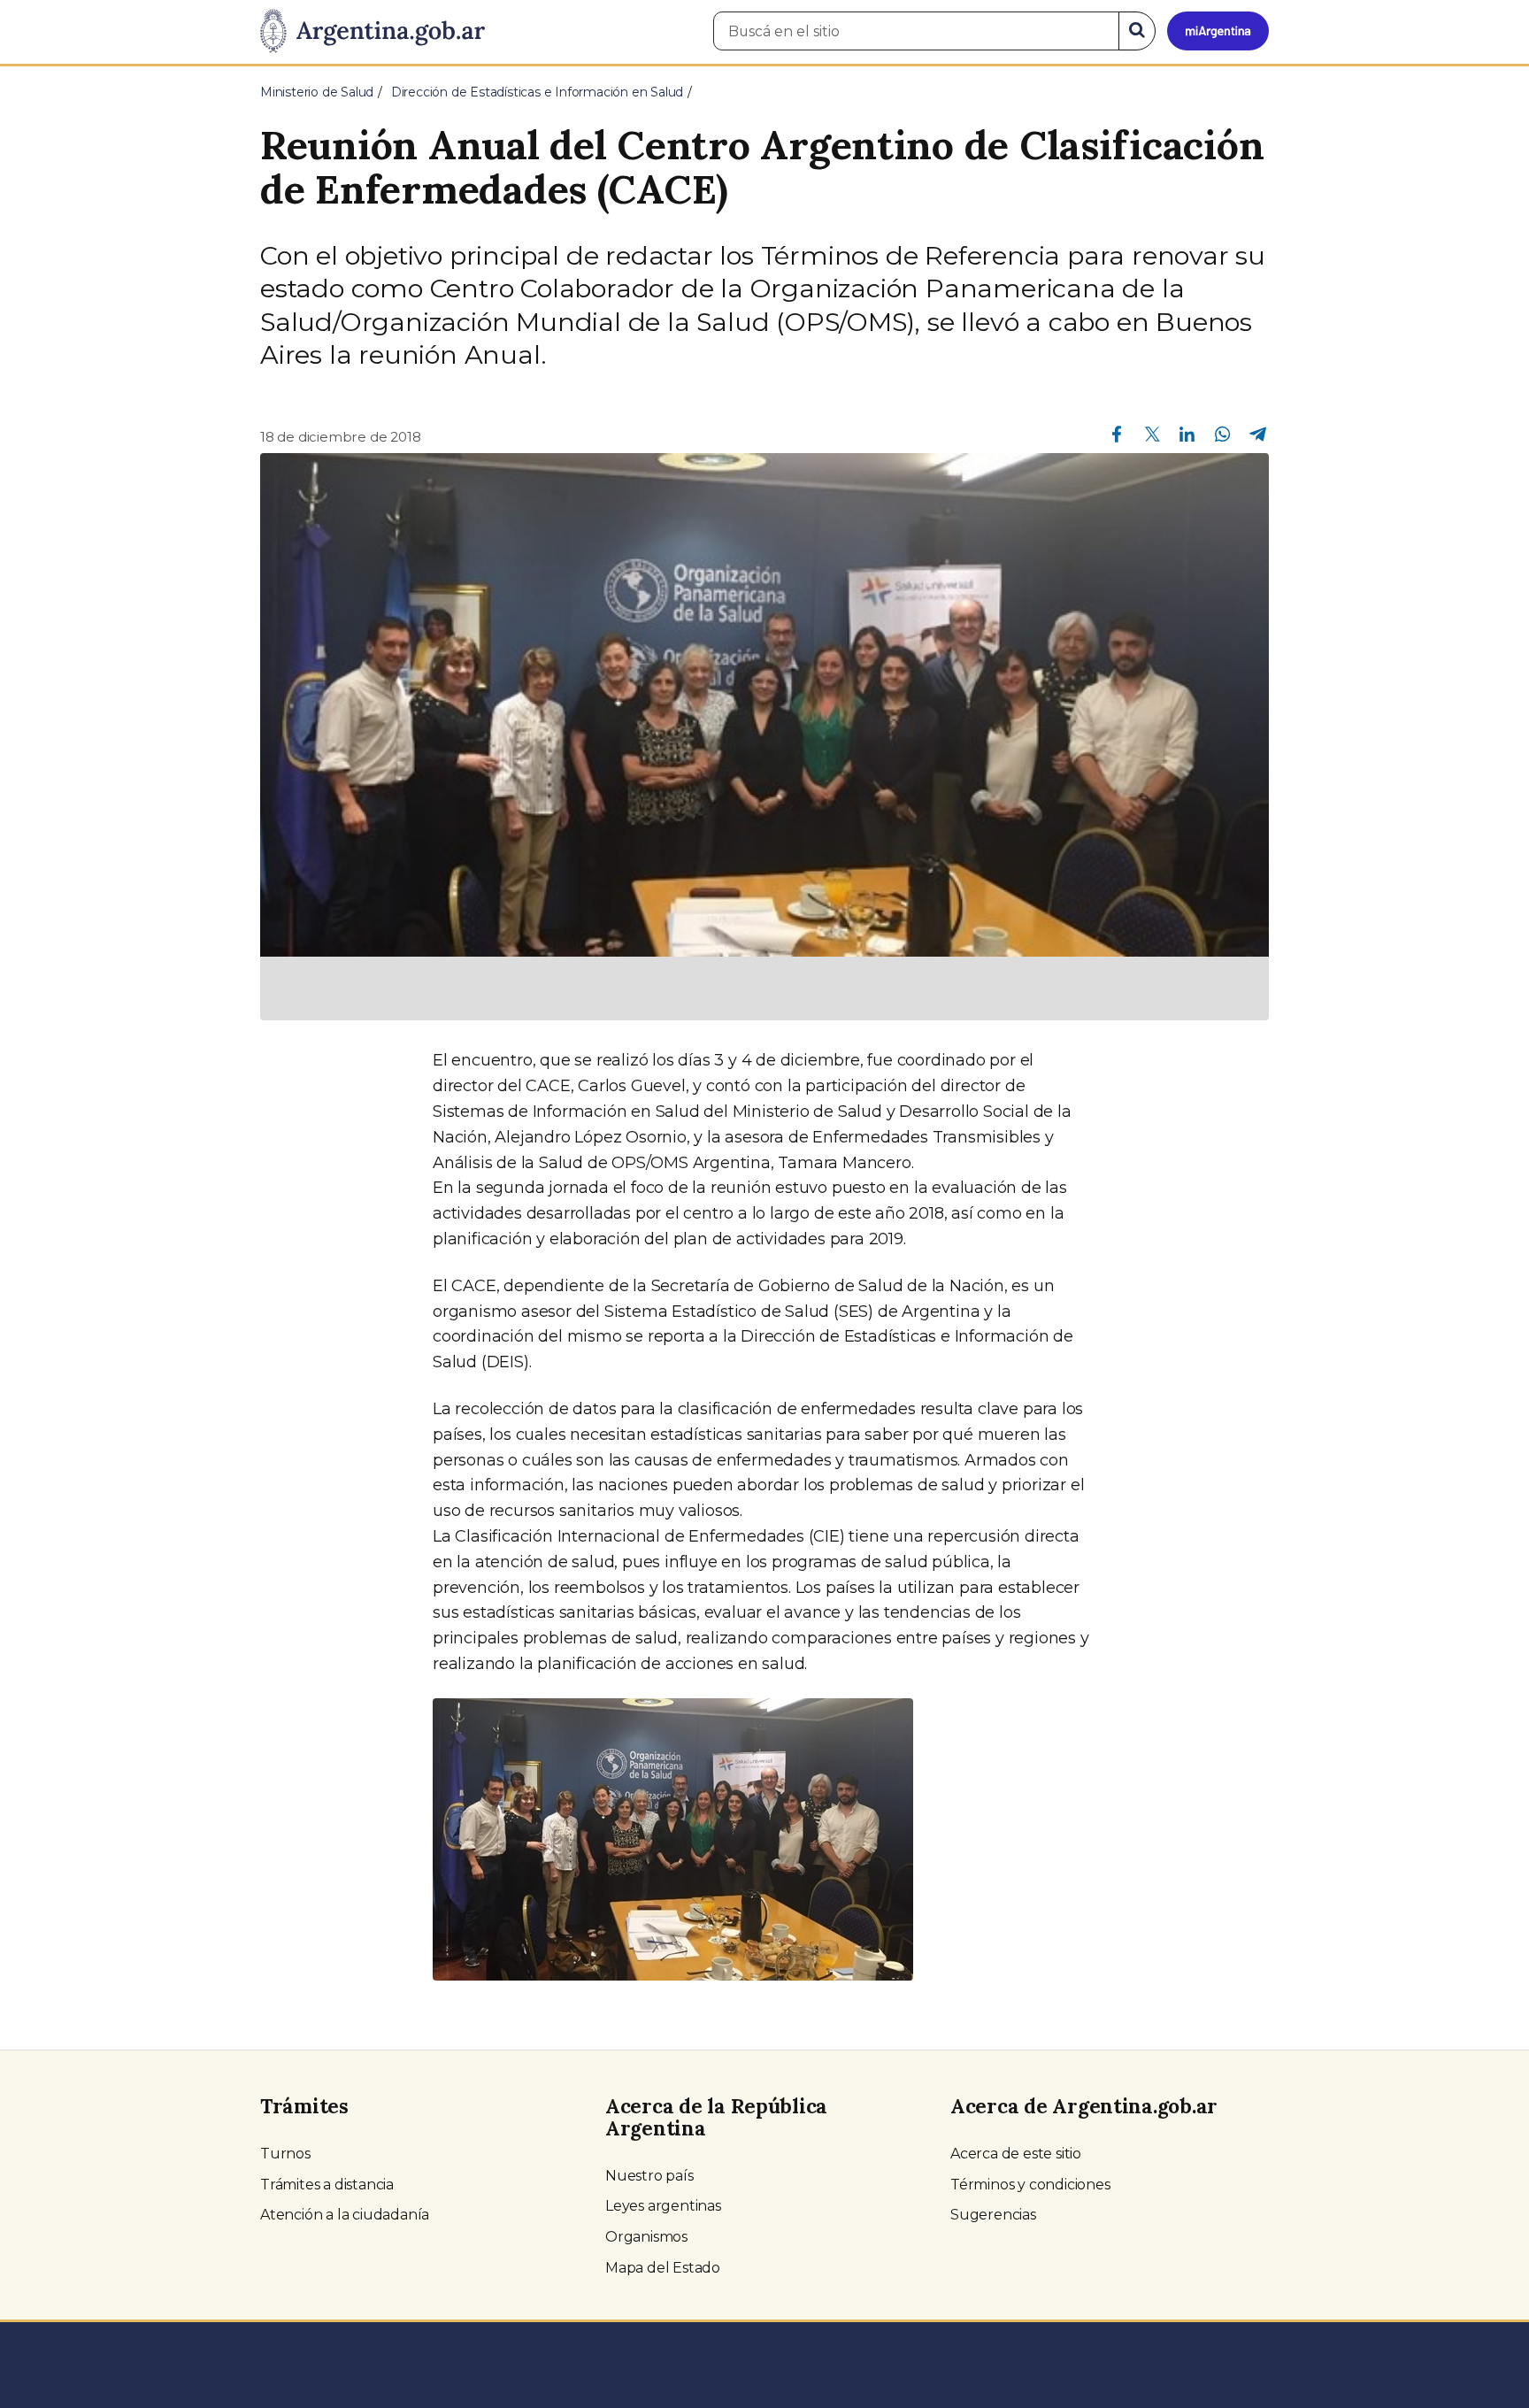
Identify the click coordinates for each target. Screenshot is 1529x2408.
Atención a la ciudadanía (345, 2215)
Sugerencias (993, 2215)
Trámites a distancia (327, 2185)
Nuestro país (649, 2176)
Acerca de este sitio (1016, 2154)
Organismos (646, 2237)
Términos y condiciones (1030, 2185)
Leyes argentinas (663, 2206)
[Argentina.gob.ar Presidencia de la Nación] (373, 32)
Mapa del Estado (663, 2268)
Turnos (285, 2154)
